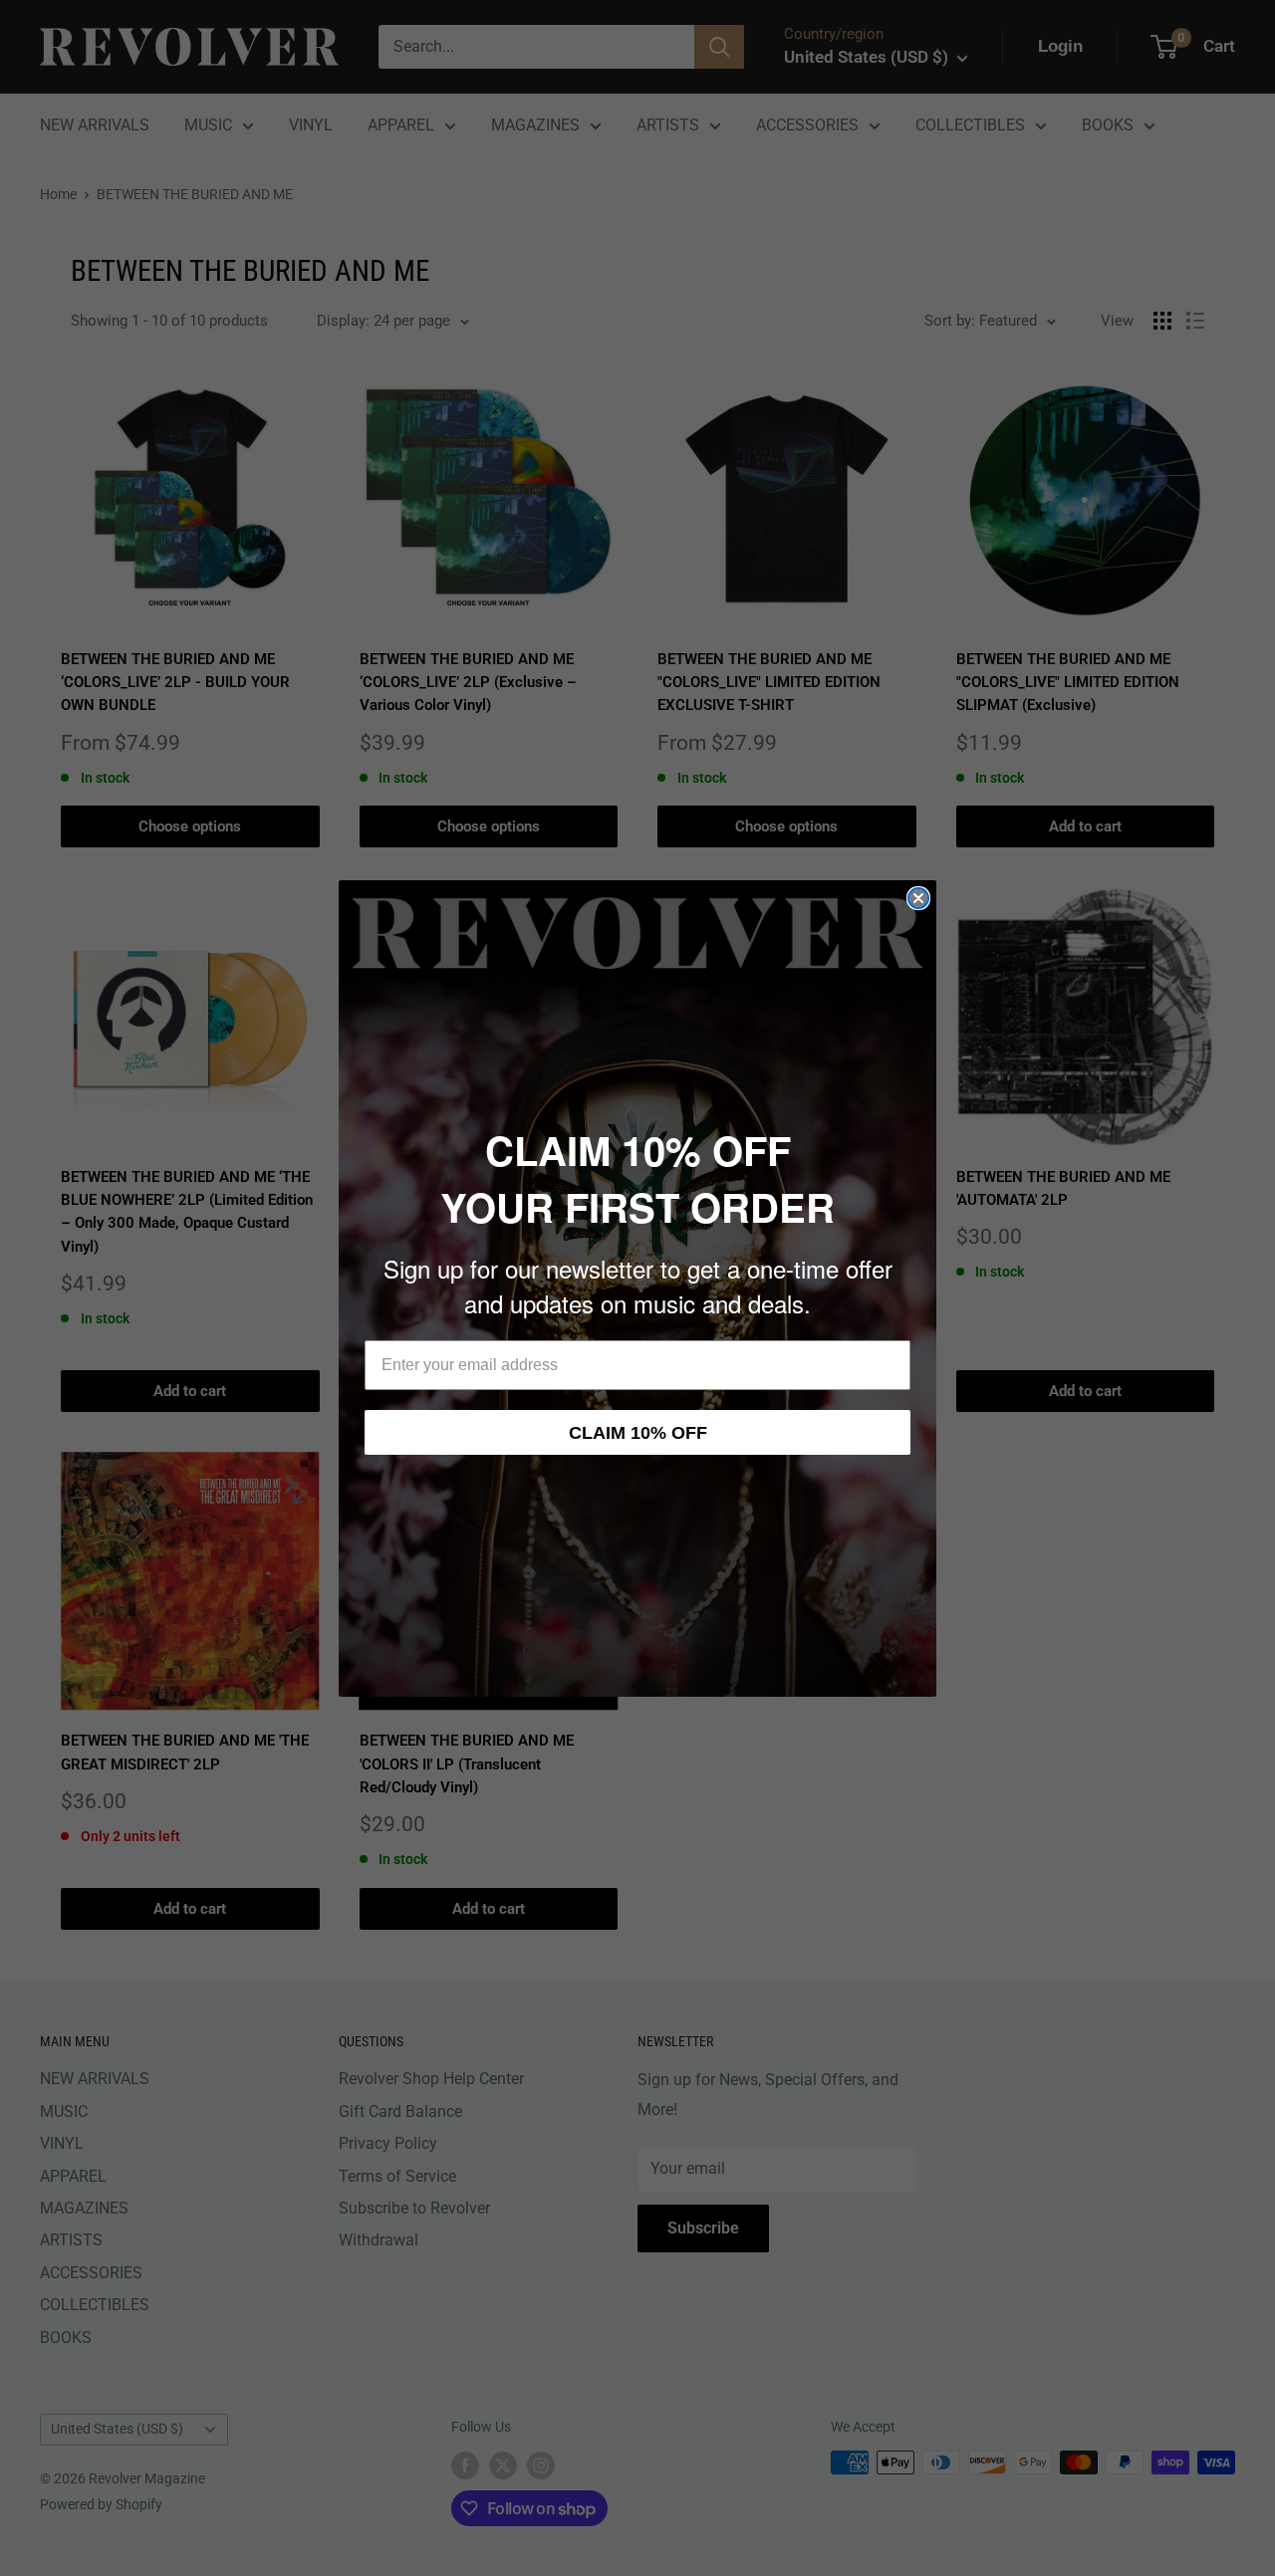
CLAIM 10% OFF (638, 1433)
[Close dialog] (918, 898)
